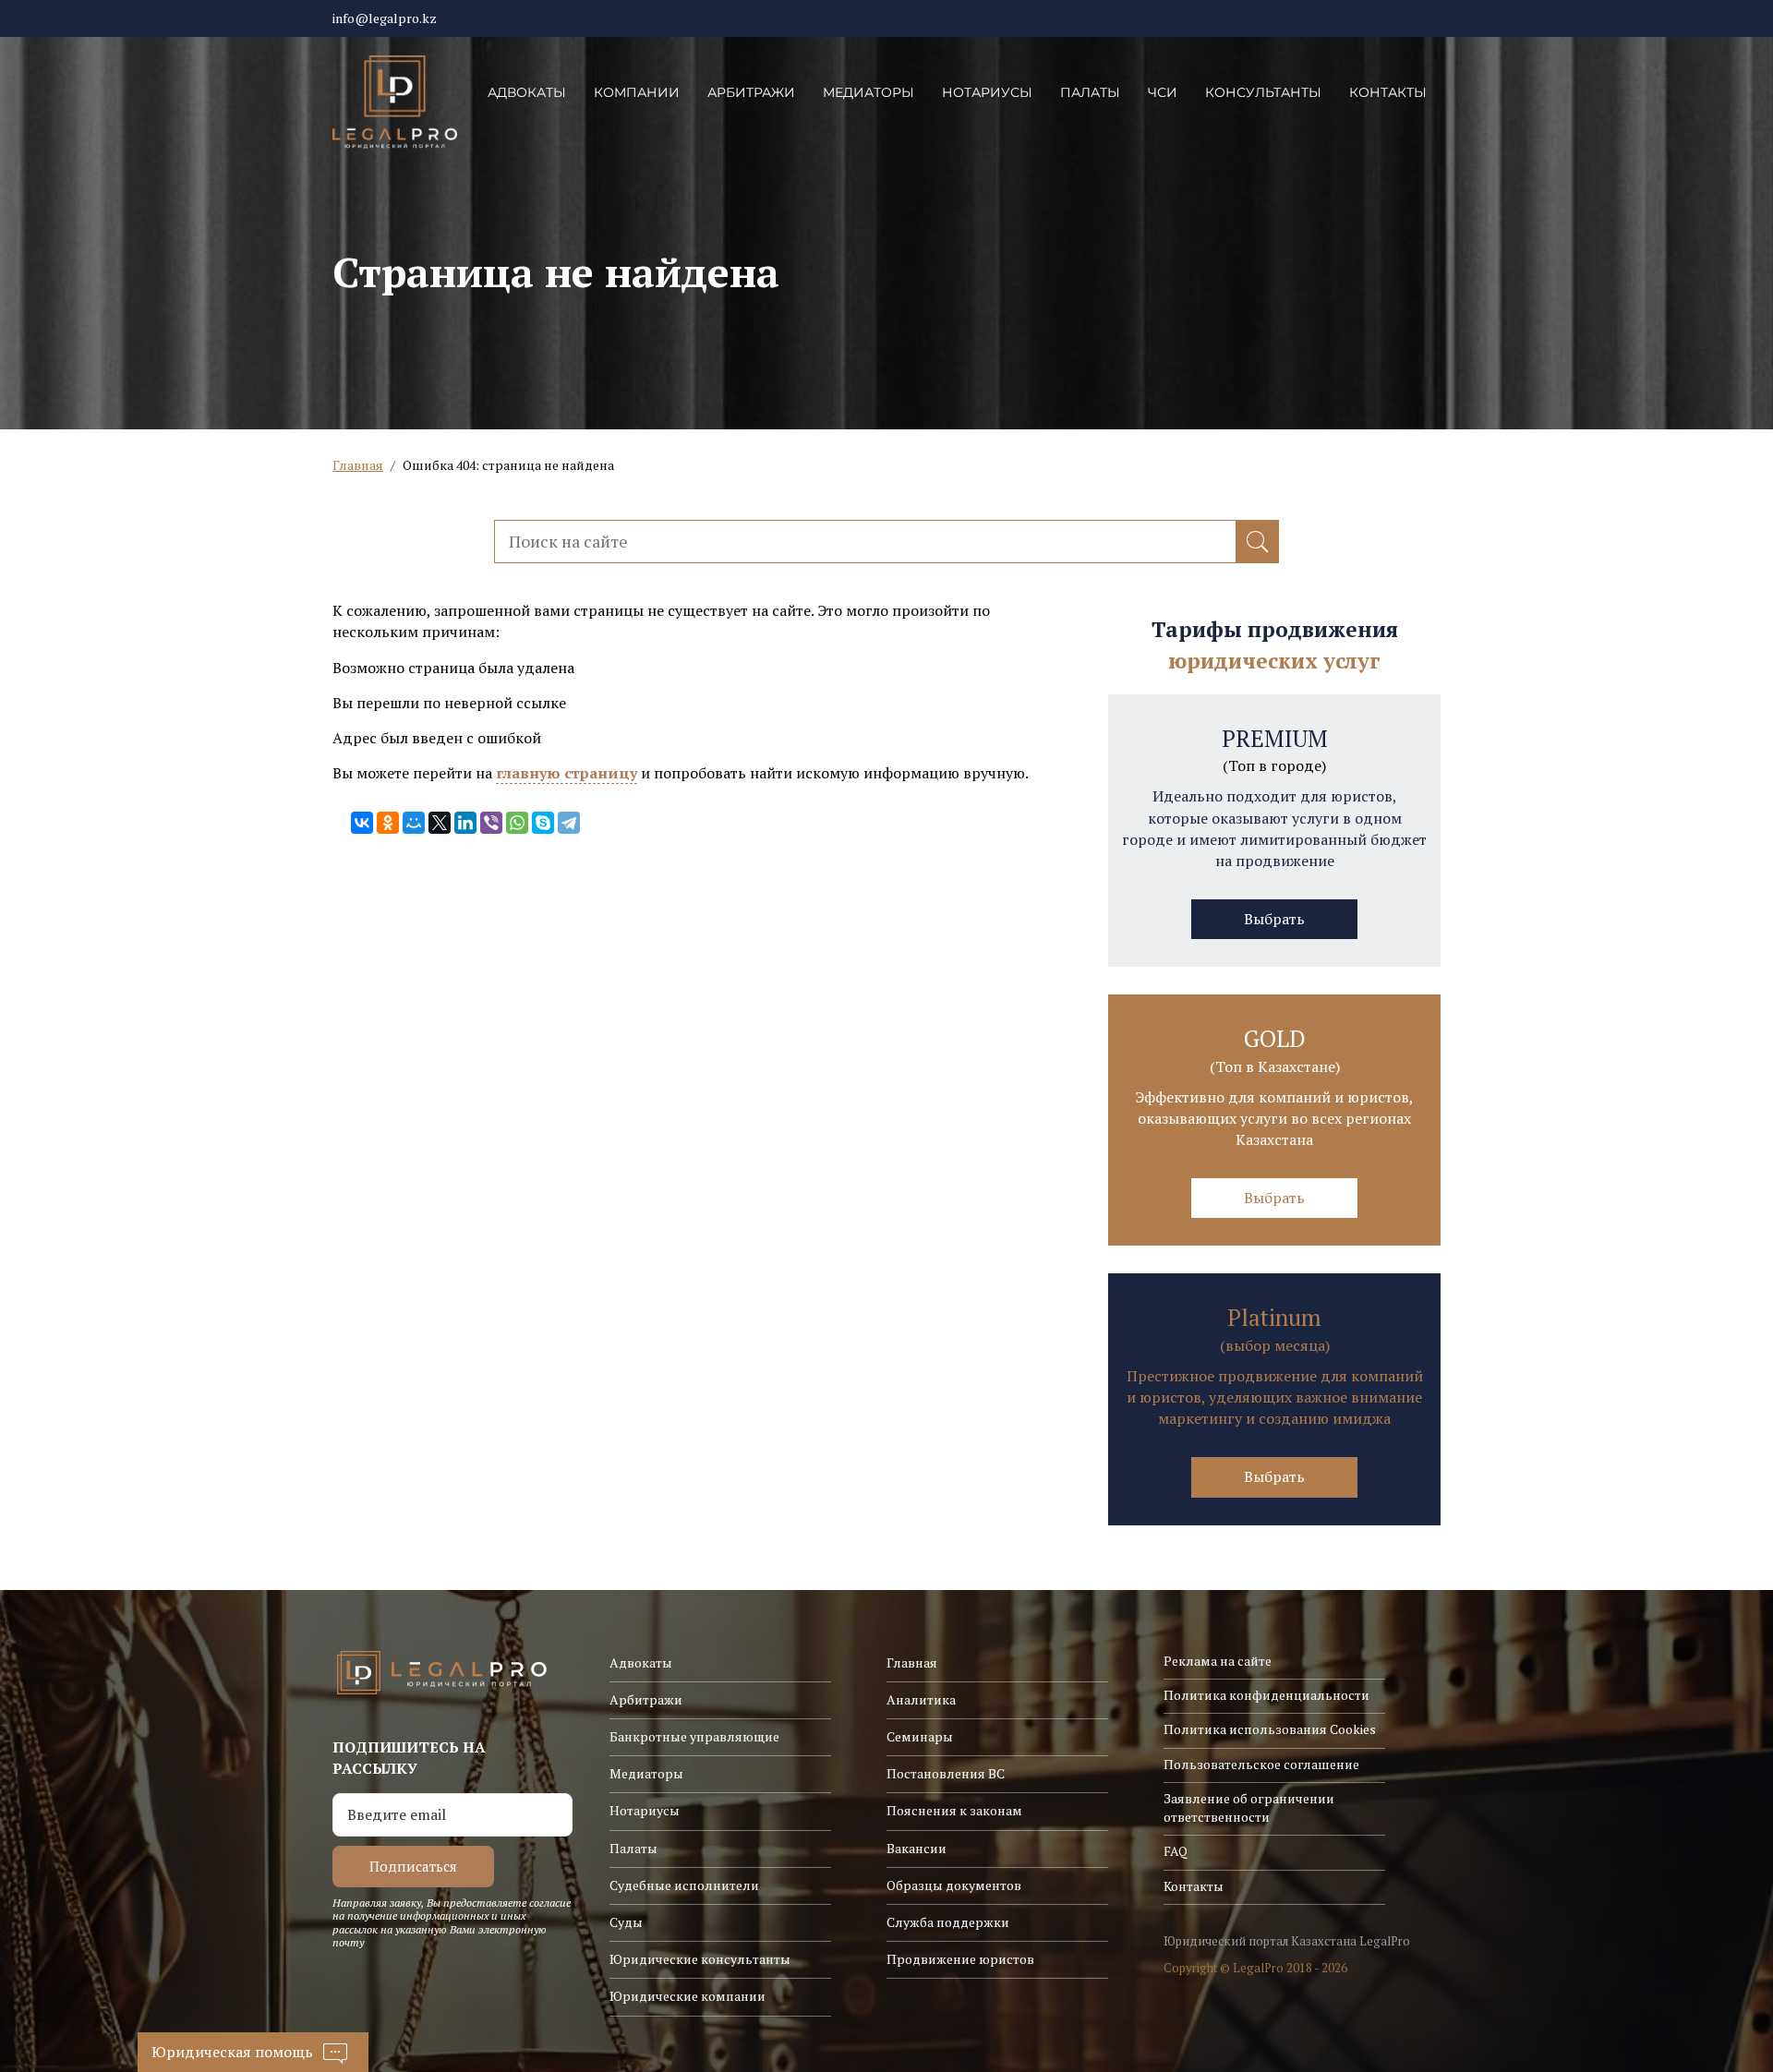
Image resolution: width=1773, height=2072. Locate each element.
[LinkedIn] (465, 823)
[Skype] (543, 823)
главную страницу (567, 773)
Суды (626, 1922)
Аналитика (921, 1699)
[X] (440, 823)
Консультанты (1263, 92)
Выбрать (1274, 919)
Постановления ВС (946, 1773)
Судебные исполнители (684, 1885)
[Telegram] (569, 823)
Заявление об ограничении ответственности (1249, 1807)
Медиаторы (868, 92)
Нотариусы (987, 92)
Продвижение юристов (960, 1959)
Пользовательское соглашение (1261, 1764)
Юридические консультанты (700, 1959)
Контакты (1388, 92)
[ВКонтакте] (362, 823)
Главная (358, 465)
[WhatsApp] (517, 823)
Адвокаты (527, 92)
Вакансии (917, 1848)
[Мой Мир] (414, 823)
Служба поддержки (948, 1922)
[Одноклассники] (388, 823)
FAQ (1176, 1851)
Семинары (920, 1736)
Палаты (1090, 92)
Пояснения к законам (954, 1810)
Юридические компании (687, 1996)
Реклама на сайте (1218, 1661)
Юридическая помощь (232, 2052)
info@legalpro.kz (385, 18)
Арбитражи (751, 92)
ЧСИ (1163, 92)
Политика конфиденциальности (1266, 1695)
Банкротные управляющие (694, 1736)
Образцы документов (954, 1885)
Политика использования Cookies (1270, 1729)
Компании (637, 92)
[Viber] (491, 823)
